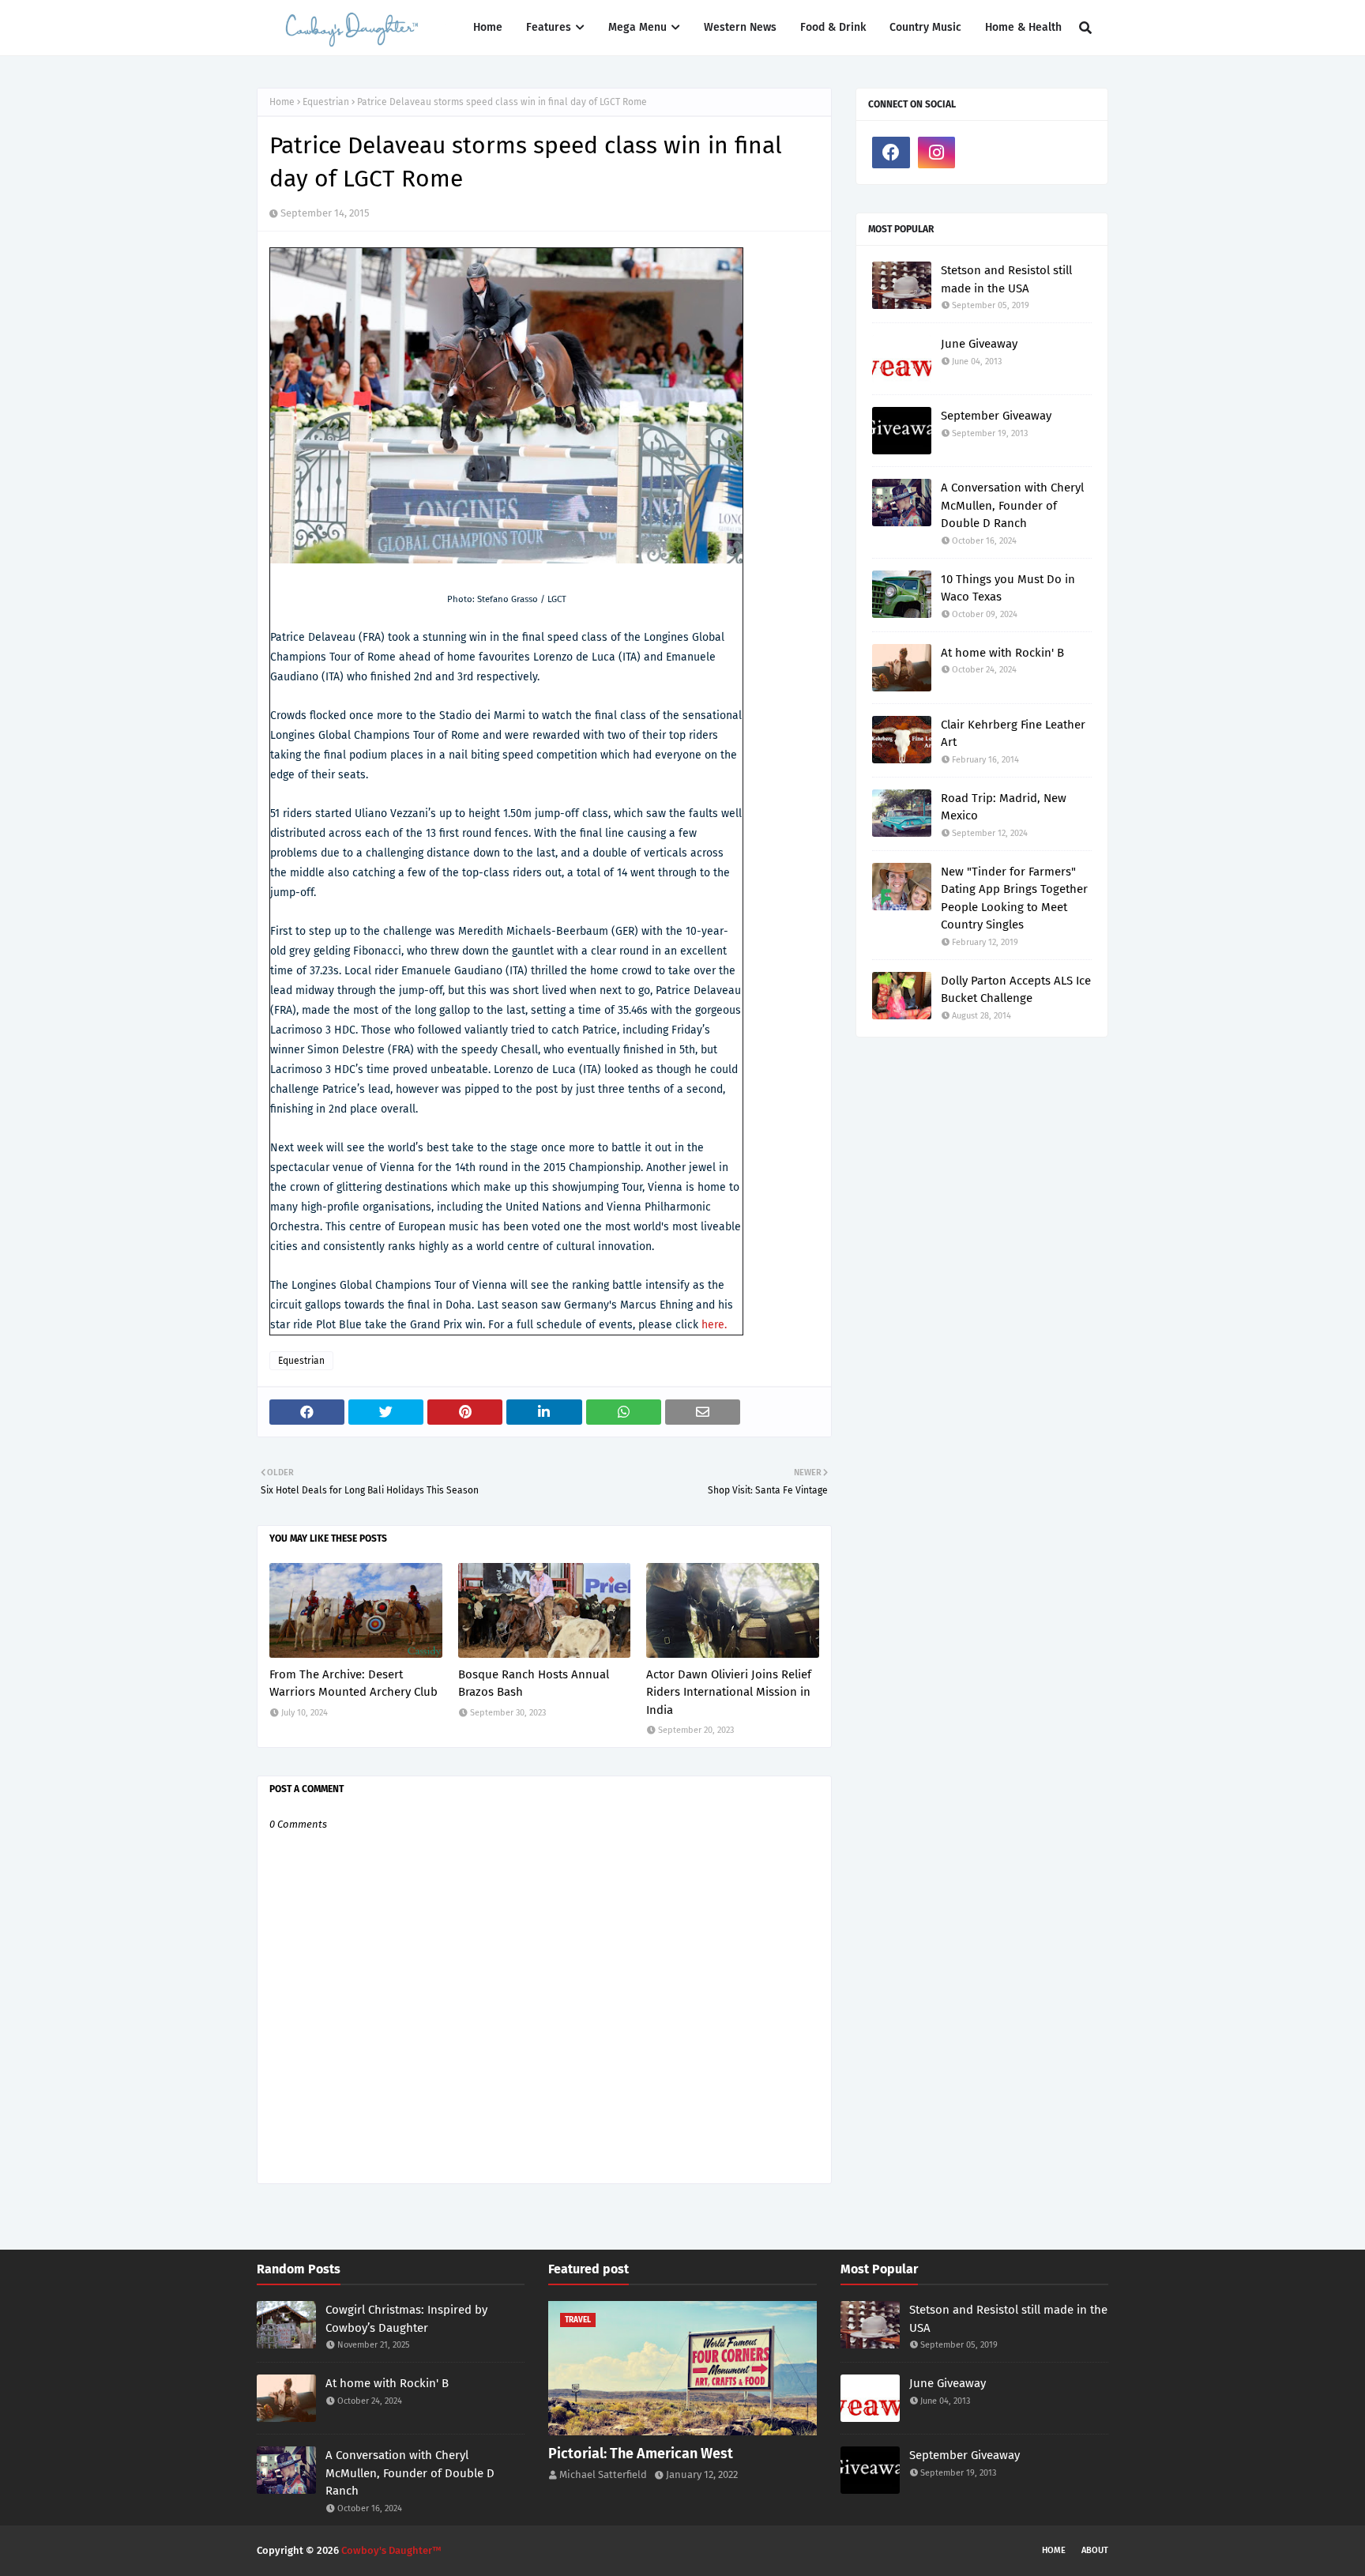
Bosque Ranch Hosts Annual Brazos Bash (534, 1683)
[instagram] (937, 153)
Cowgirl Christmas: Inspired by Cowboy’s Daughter (406, 2319)
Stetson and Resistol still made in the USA (1006, 279)
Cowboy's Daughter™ (391, 2550)
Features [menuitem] (549, 27)
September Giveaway (996, 416)
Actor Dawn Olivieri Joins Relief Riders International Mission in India (729, 1692)
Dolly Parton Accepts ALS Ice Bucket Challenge (1016, 990)
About (1095, 2550)
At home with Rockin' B (1002, 653)
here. (714, 1325)
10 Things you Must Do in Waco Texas (1008, 588)
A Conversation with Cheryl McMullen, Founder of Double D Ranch (1012, 505)
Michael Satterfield (603, 2474)
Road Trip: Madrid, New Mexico (1004, 807)
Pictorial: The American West (641, 2454)
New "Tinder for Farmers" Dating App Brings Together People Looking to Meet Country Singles (1014, 898)
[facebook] (891, 153)
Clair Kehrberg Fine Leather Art (1013, 734)
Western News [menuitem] (740, 27)
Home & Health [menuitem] (1023, 27)
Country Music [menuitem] (925, 27)
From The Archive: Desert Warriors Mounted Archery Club (353, 1683)
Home (282, 102)
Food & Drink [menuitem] (833, 27)
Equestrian (326, 102)
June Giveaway (979, 344)
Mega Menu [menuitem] (637, 27)
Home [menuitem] (488, 27)
